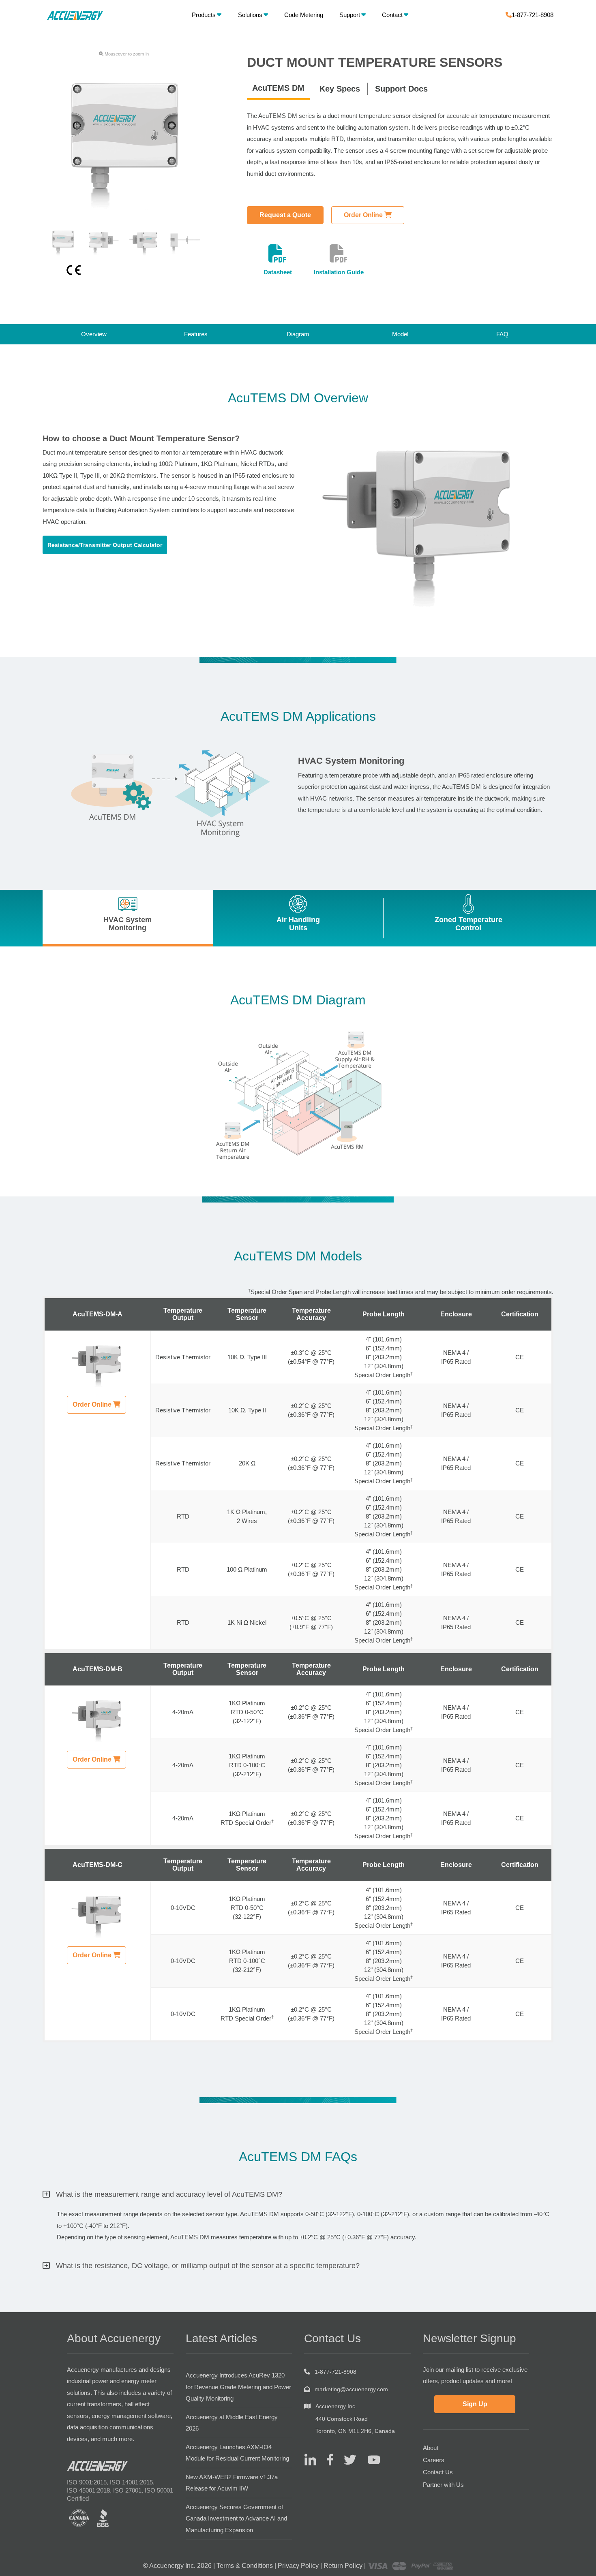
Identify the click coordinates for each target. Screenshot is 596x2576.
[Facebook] (327, 2459)
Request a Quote (285, 215)
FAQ (502, 334)
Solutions (250, 15)
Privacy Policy (298, 2566)
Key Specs (340, 89)
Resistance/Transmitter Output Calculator (105, 545)
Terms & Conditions (245, 2566)
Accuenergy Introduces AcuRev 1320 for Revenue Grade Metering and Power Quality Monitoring (238, 2387)
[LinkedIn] (310, 2459)
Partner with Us (443, 2485)
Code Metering (304, 15)
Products (204, 15)
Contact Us (438, 2472)
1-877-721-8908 (533, 15)
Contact (392, 15)
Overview (94, 334)
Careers (434, 2460)
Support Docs (401, 89)
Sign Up (475, 2404)
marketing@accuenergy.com (351, 2389)
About (431, 2448)
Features (196, 334)
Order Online (364, 215)
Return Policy (343, 2566)
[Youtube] (369, 2459)
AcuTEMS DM (278, 88)
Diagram (298, 334)
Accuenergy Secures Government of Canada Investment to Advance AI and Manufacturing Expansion (236, 2518)
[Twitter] (347, 2459)
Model (400, 334)
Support (350, 15)
